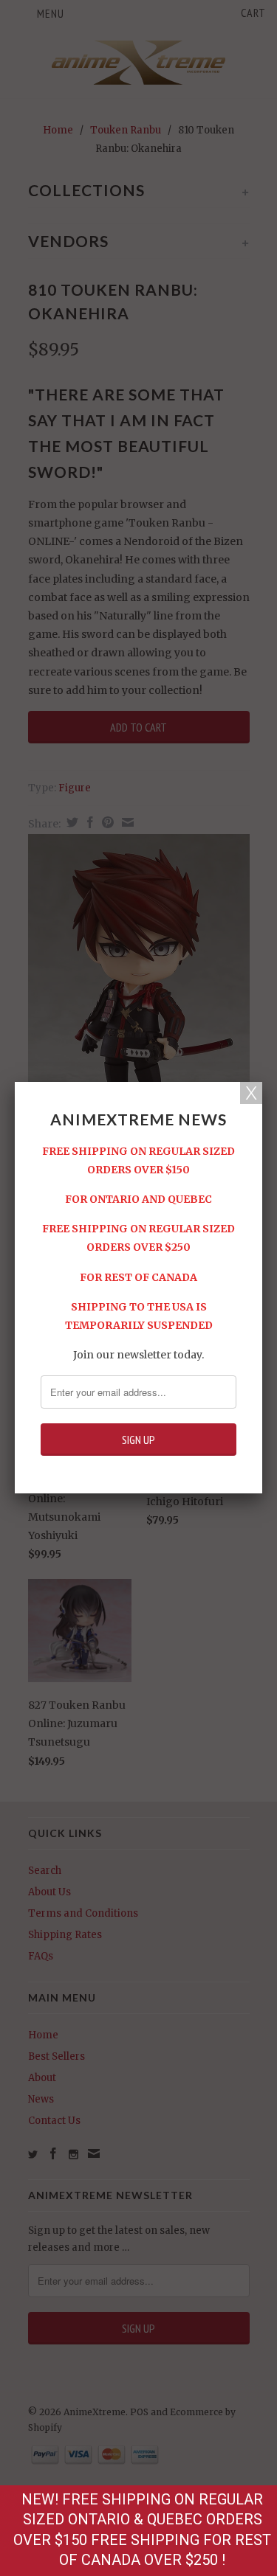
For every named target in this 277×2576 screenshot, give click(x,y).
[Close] (251, 1093)
